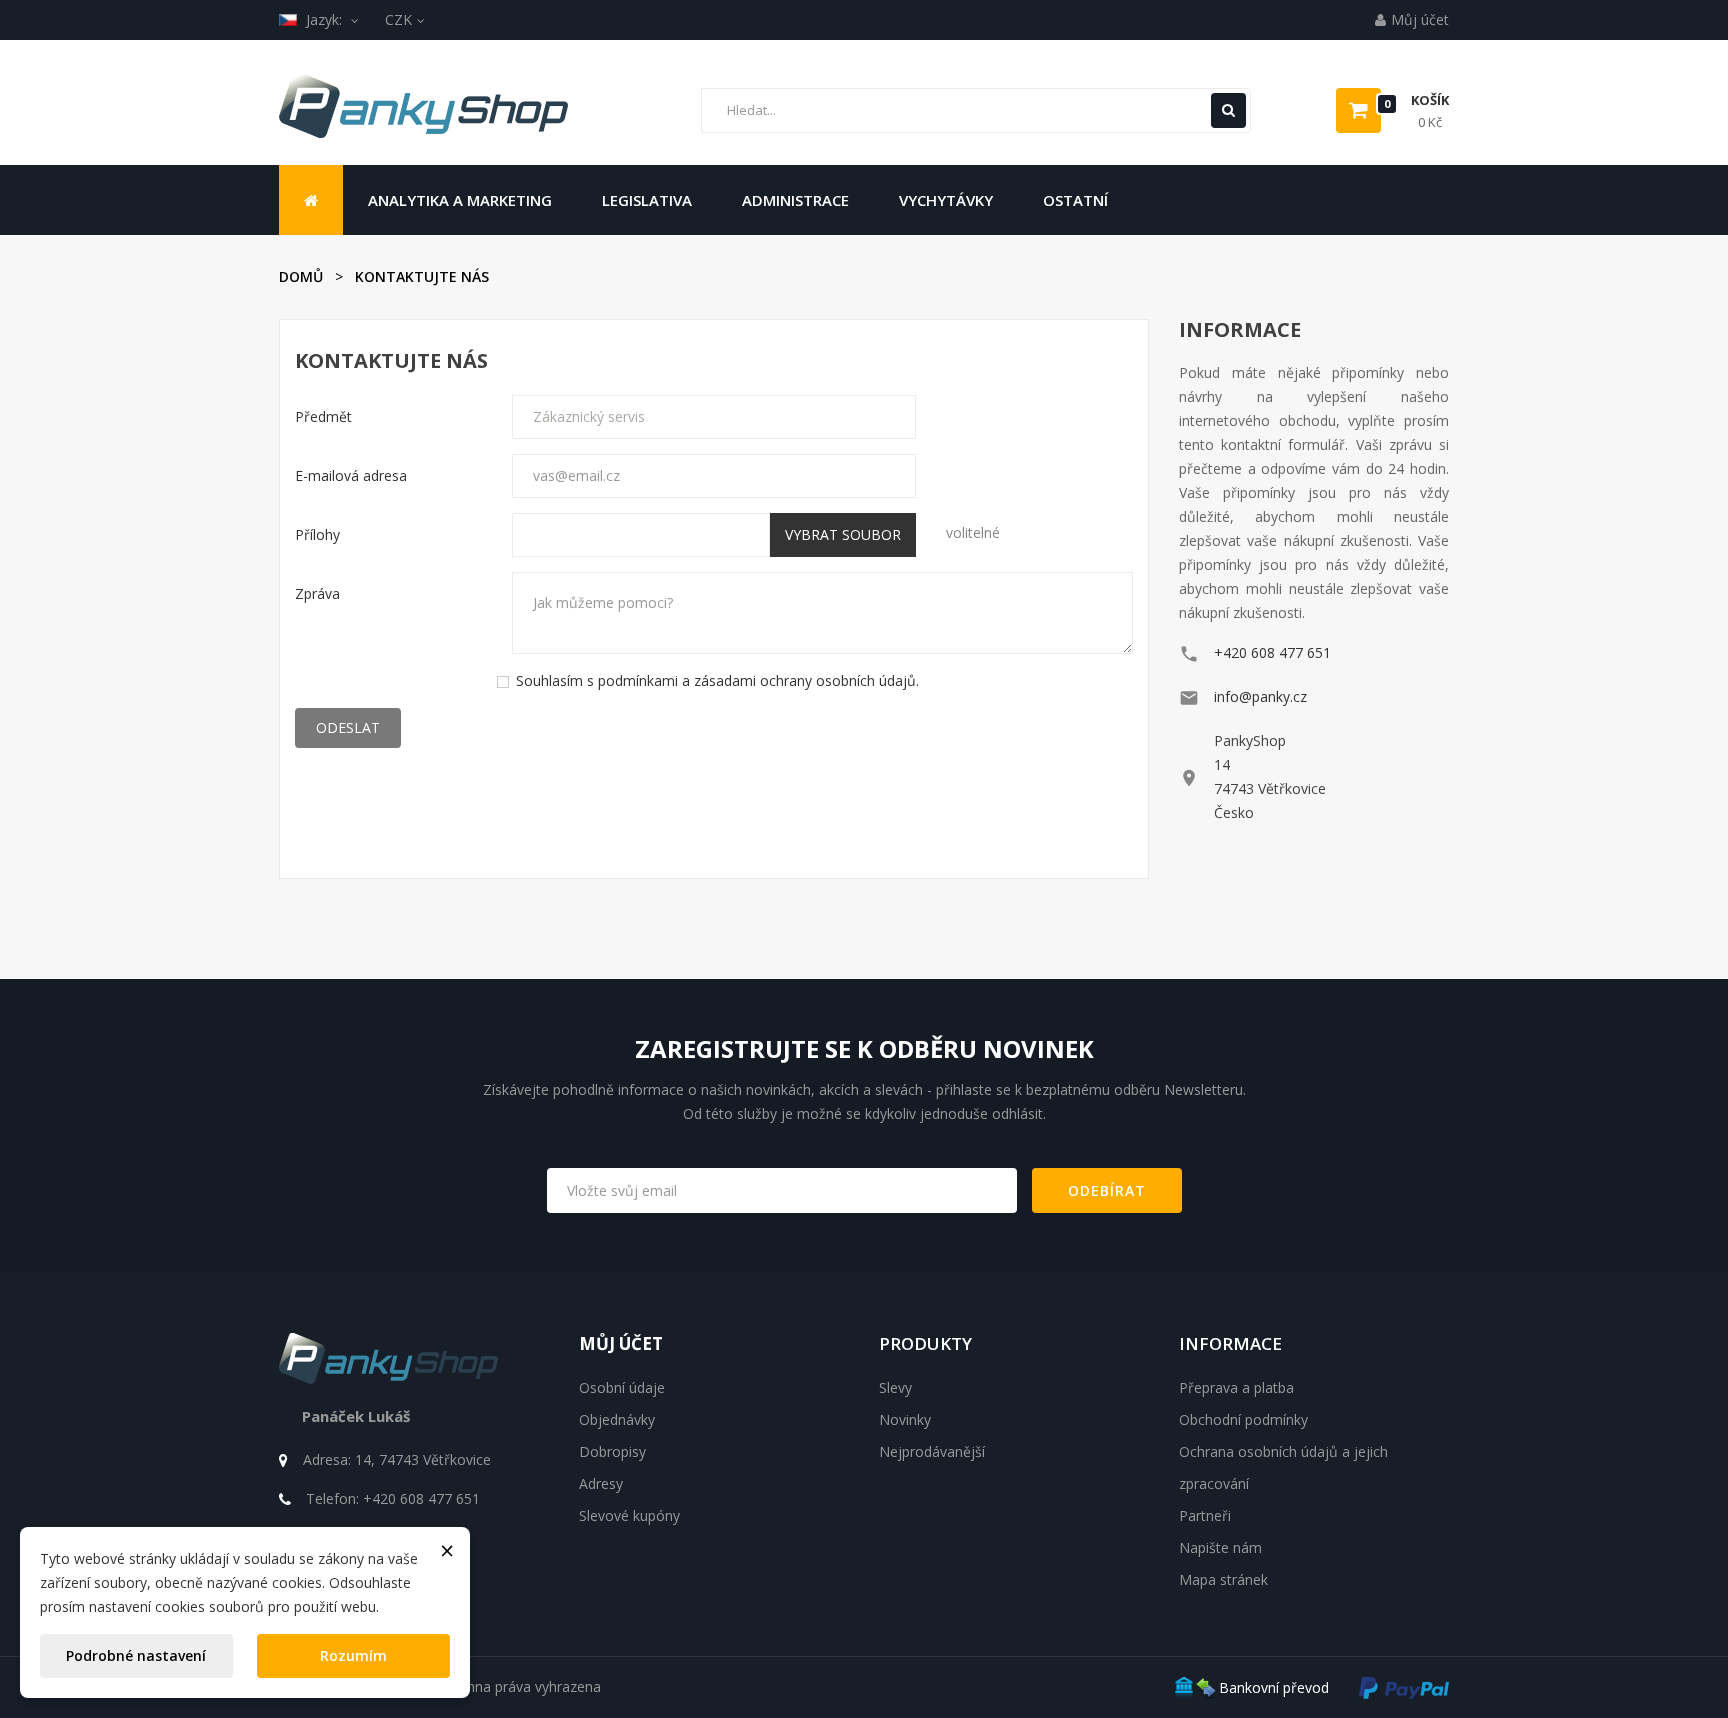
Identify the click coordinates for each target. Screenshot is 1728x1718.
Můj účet (621, 1343)
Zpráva (317, 593)
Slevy (895, 1387)
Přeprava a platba (1236, 1387)
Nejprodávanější (932, 1451)
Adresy (601, 1483)
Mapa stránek (1223, 1579)
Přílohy (317, 534)
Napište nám (1220, 1547)
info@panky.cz (1260, 696)
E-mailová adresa (351, 475)
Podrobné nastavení (136, 1655)
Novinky (905, 1419)
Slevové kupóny (629, 1515)
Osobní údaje (622, 1387)
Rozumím (353, 1655)
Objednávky (617, 1419)
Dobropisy (612, 1451)
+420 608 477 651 (1272, 652)
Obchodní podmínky (1243, 1419)
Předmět (323, 416)
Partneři (1205, 1515)
